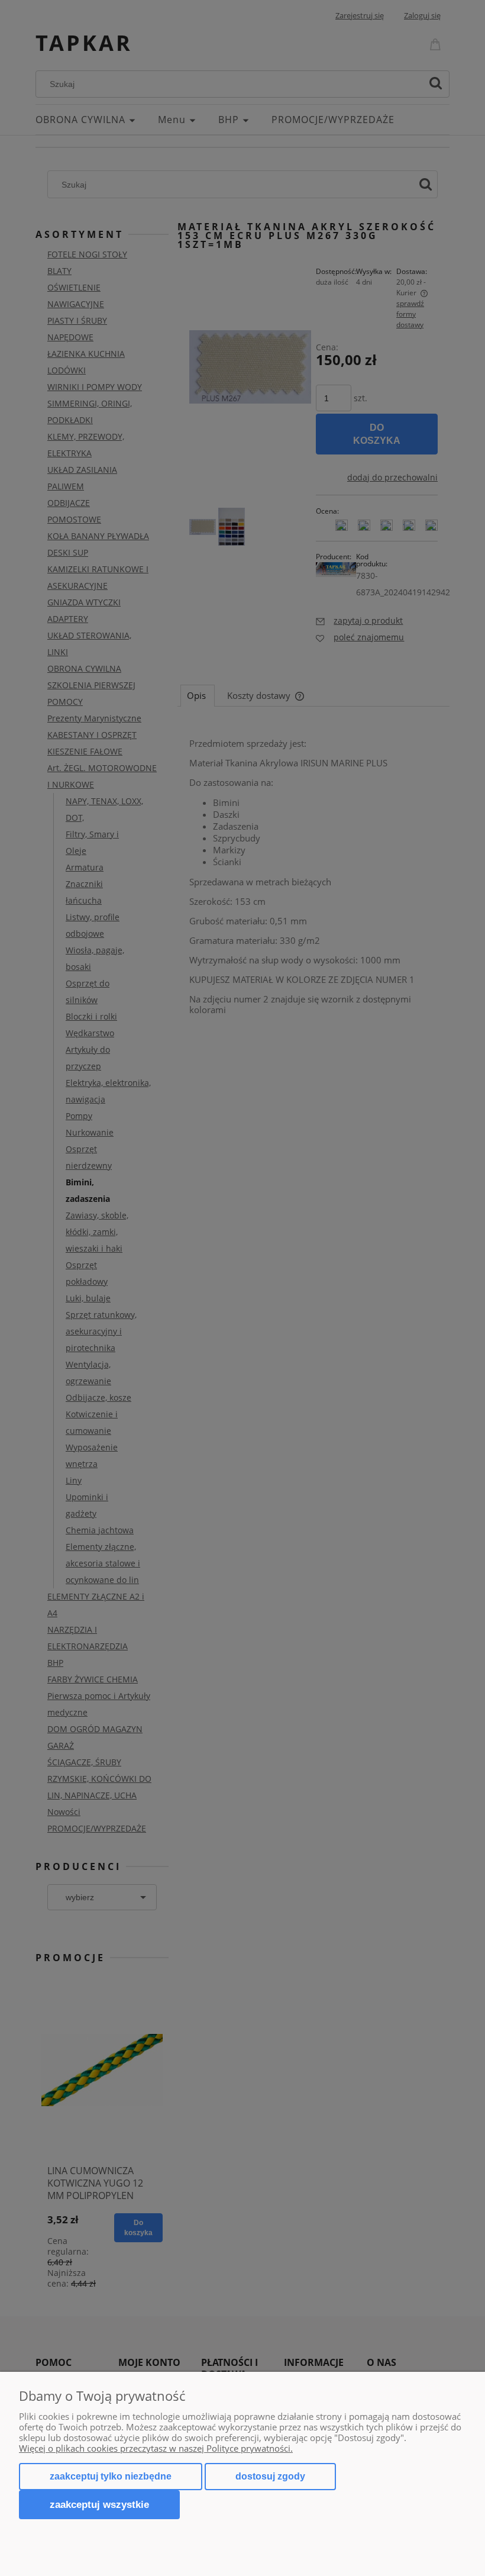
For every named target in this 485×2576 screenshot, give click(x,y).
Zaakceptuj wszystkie (99, 2504)
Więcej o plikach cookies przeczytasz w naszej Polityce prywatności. (156, 2448)
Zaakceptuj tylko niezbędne (111, 2476)
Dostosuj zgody (270, 2476)
